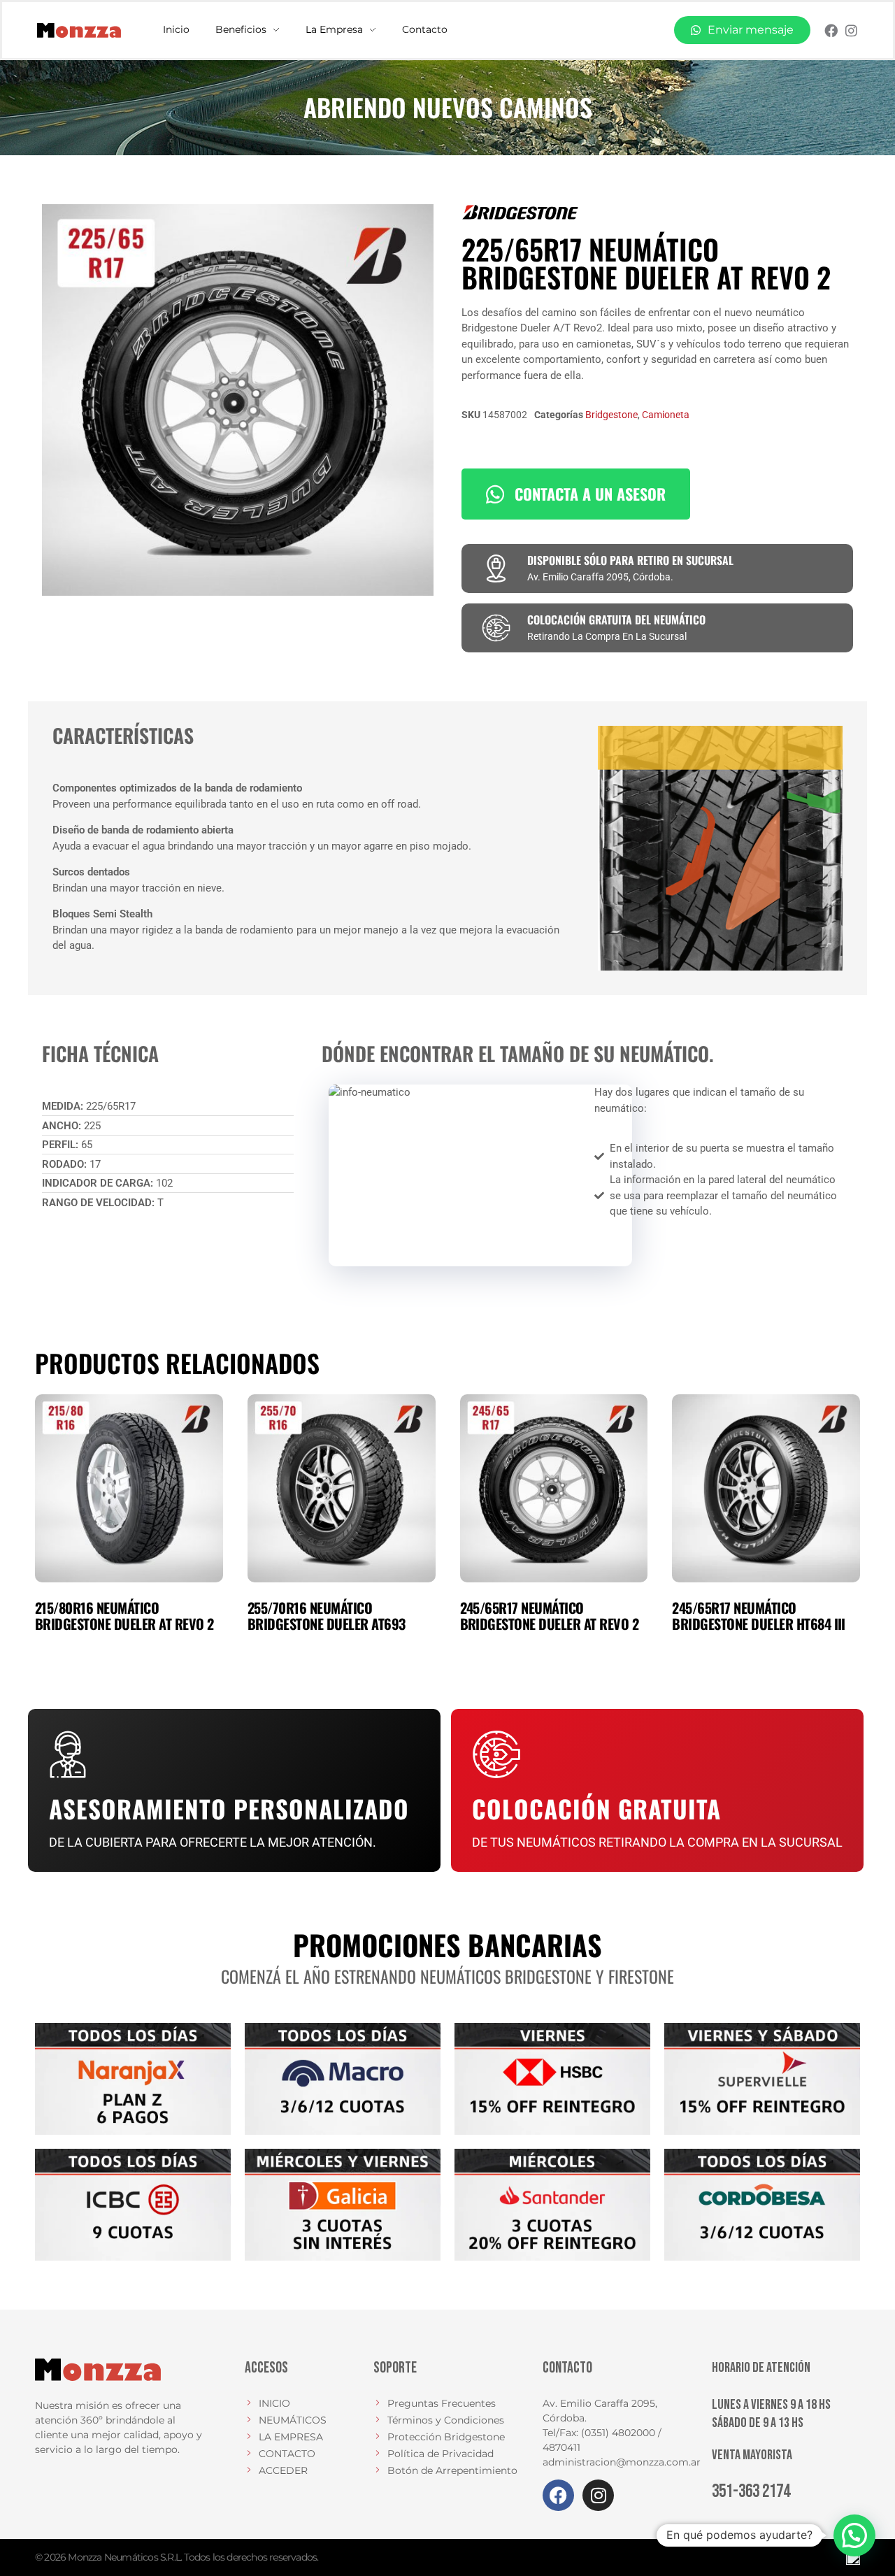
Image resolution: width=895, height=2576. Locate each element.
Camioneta (666, 415)
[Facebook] (831, 30)
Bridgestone (611, 415)
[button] (854, 2535)
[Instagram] (851, 30)
